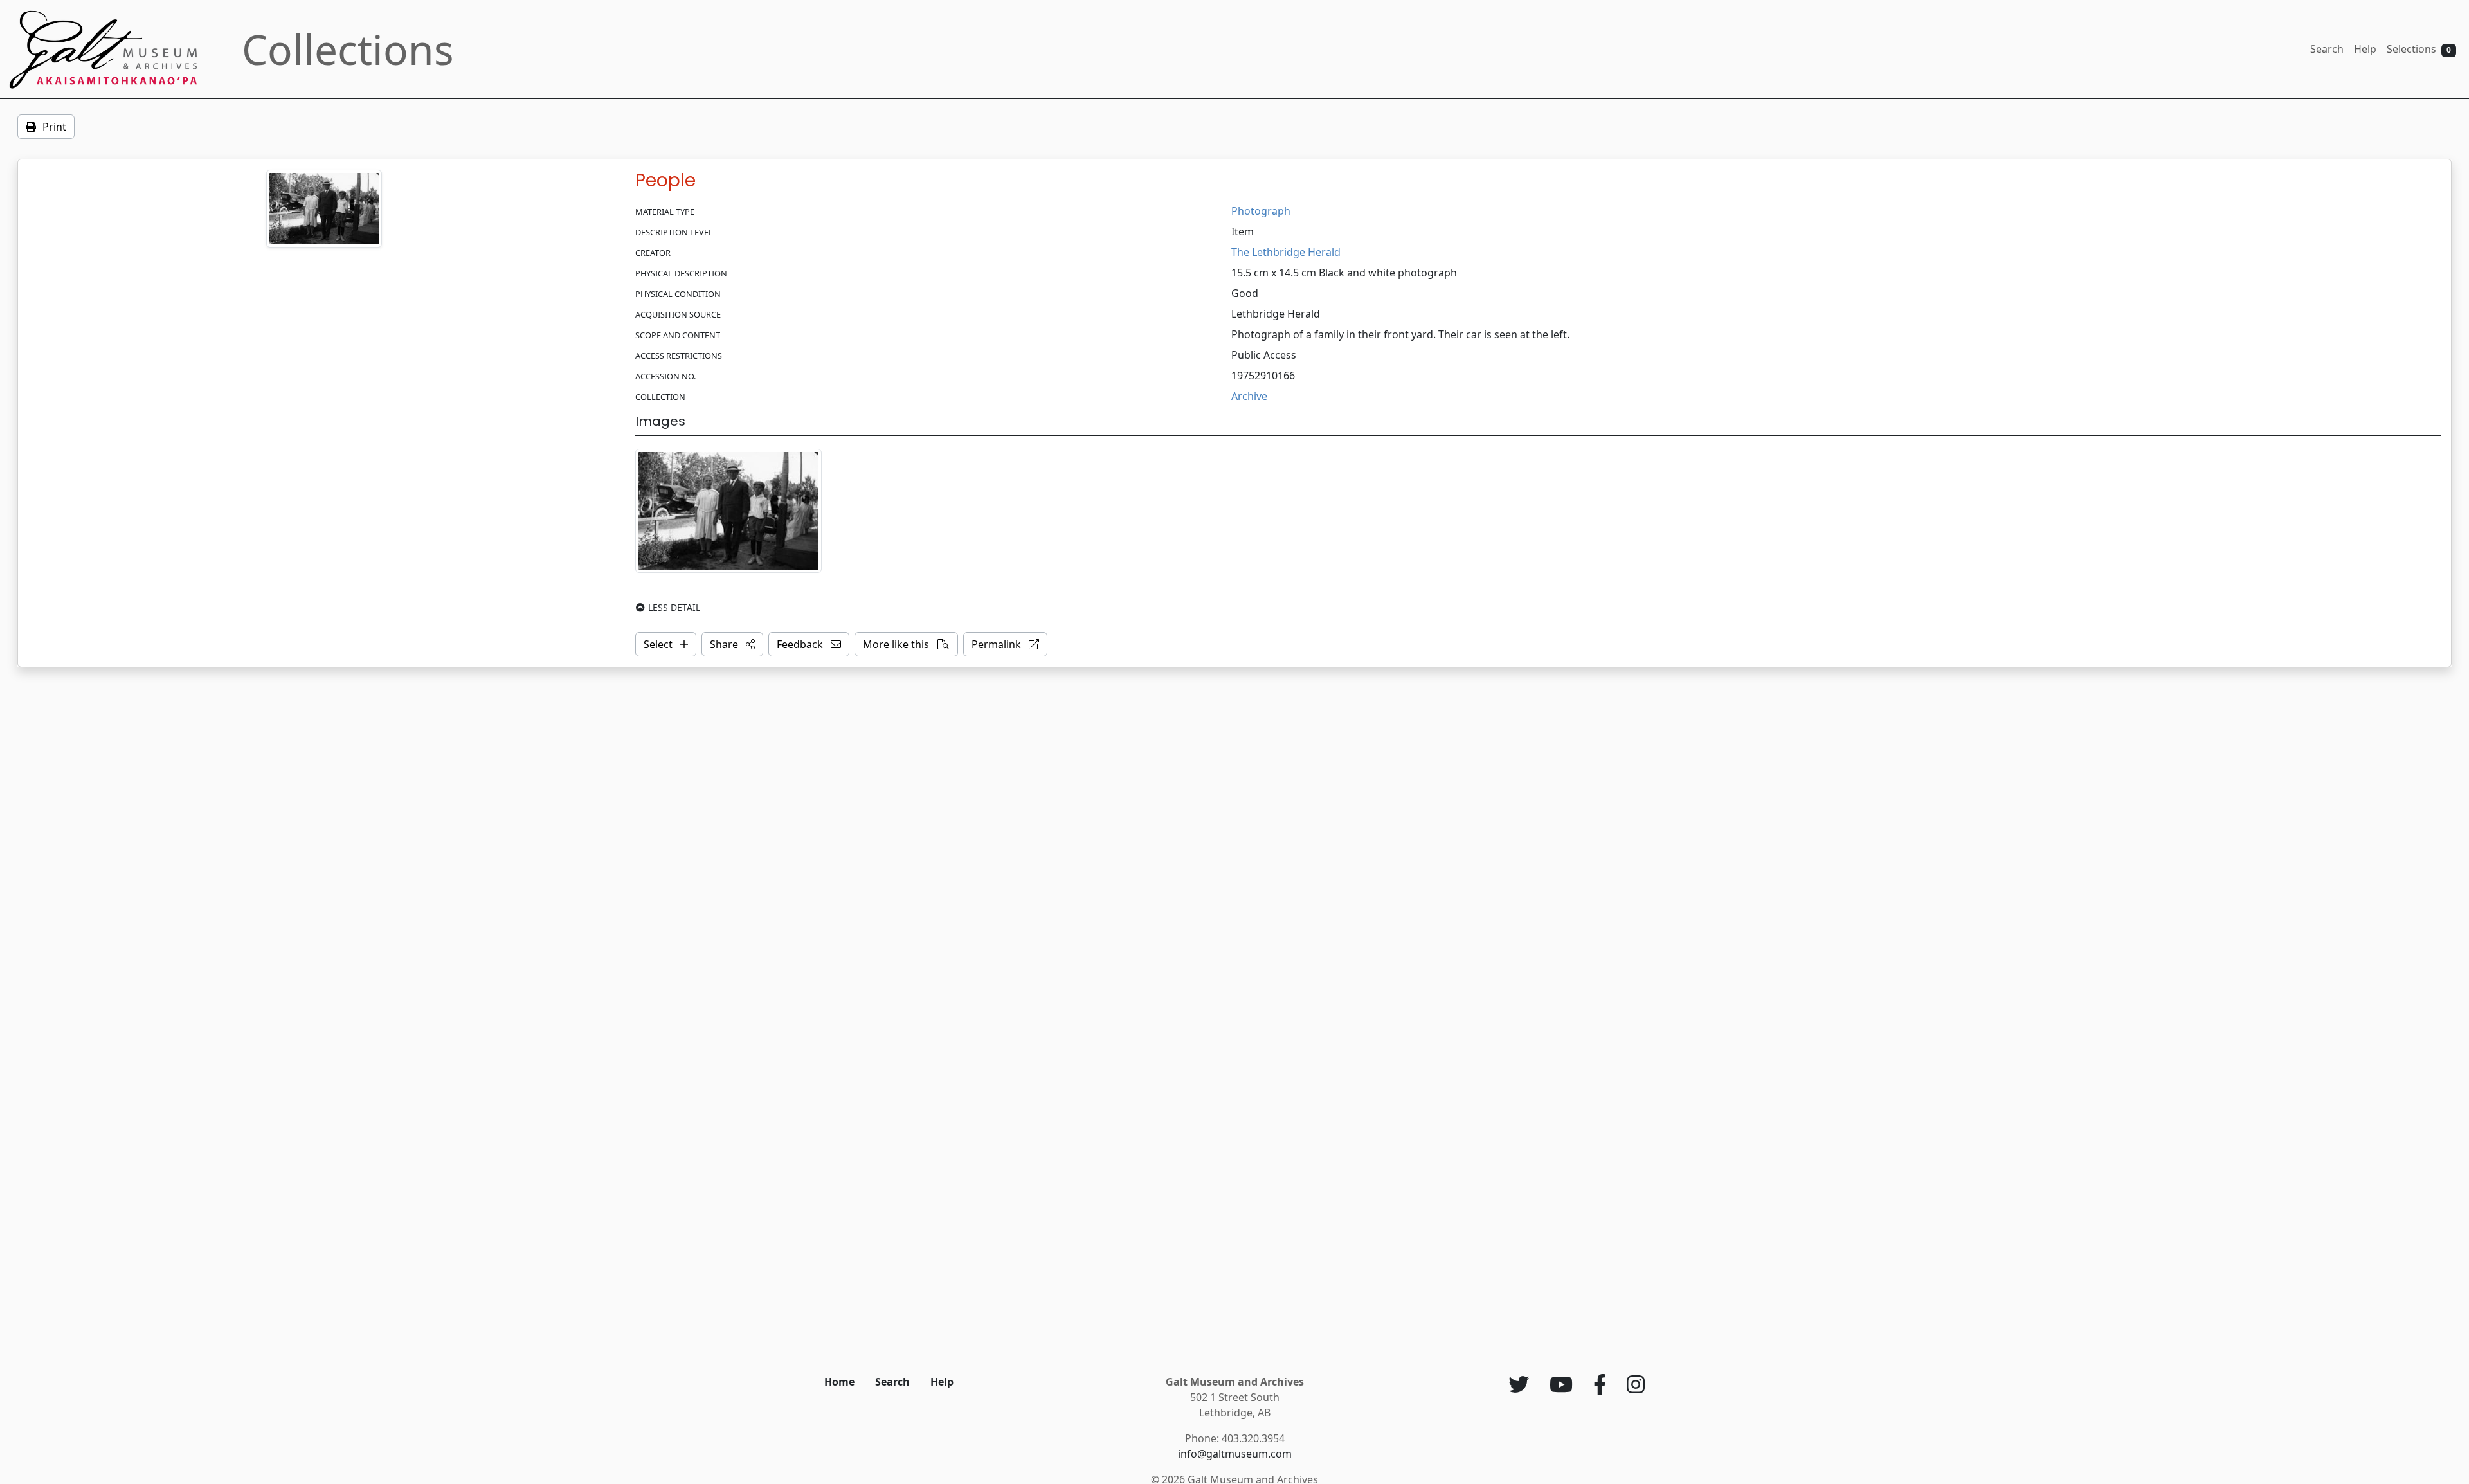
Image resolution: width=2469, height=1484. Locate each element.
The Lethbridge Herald (1286, 252)
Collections (348, 49)
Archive (1249, 396)
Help (2365, 49)
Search (2327, 49)
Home (839, 1382)
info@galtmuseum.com (1235, 1454)
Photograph (1261, 211)
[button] (732, 644)
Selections (2419, 49)
